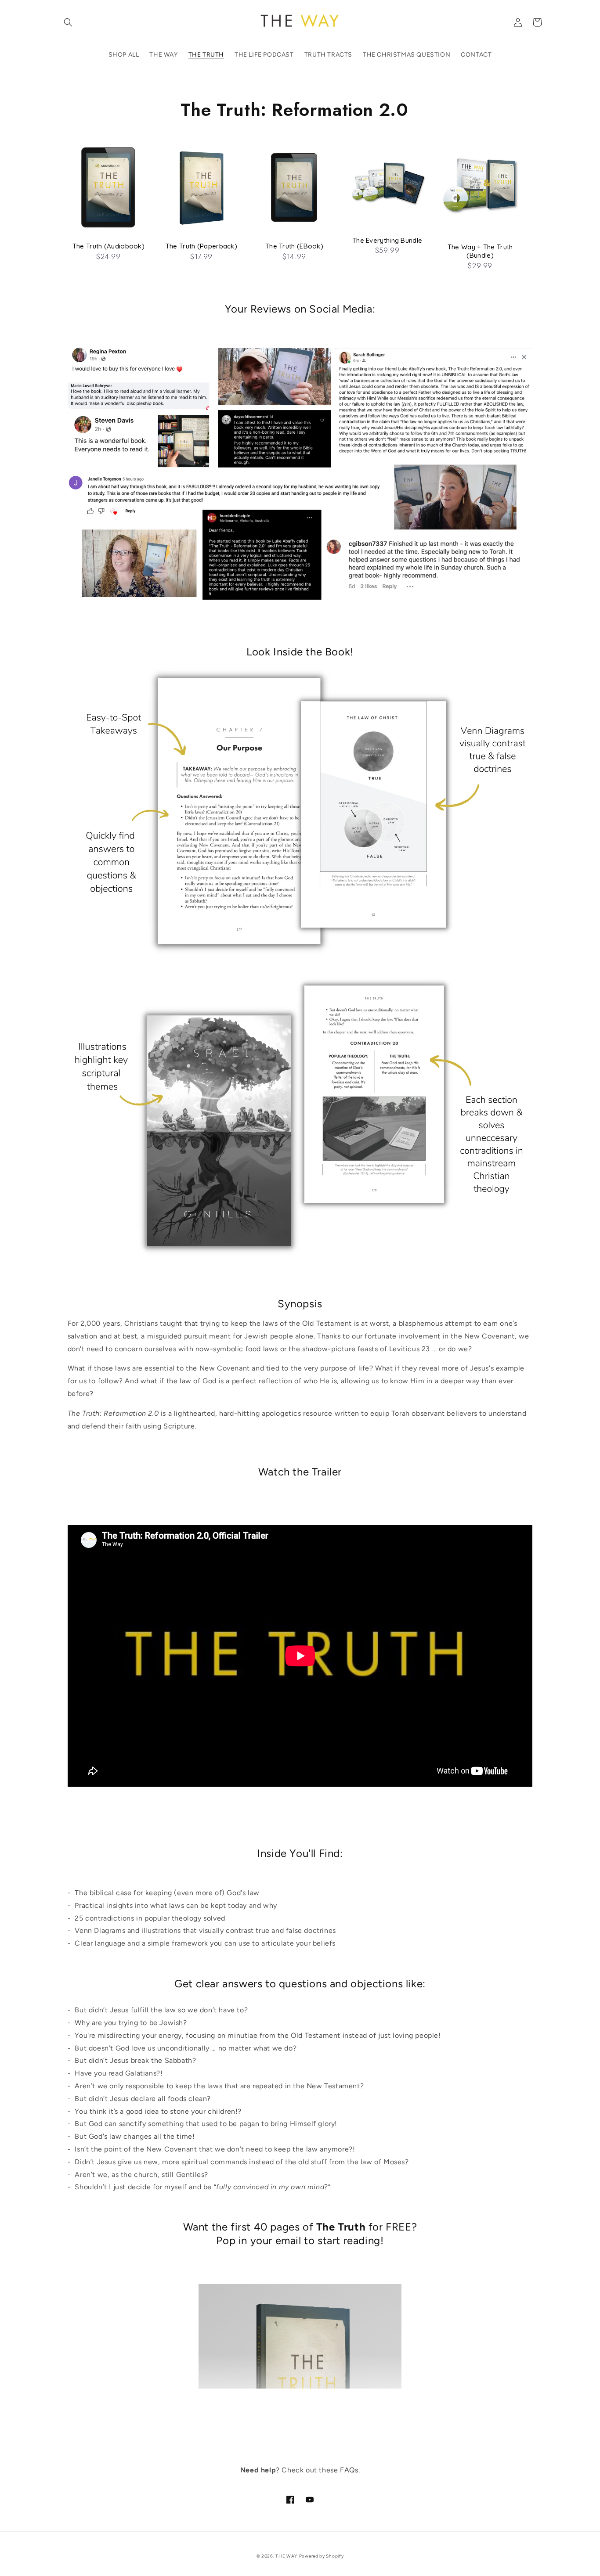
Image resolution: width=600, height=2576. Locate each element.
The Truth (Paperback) (201, 246)
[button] (68, 22)
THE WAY (286, 2556)
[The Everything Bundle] (387, 189)
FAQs (349, 2470)
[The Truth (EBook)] (295, 192)
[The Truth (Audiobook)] (109, 192)
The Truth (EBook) (294, 246)
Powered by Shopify (322, 2556)
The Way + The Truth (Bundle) (480, 251)
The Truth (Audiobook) (108, 246)
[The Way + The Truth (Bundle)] (480, 192)
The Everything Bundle (387, 240)
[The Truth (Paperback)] (201, 192)
